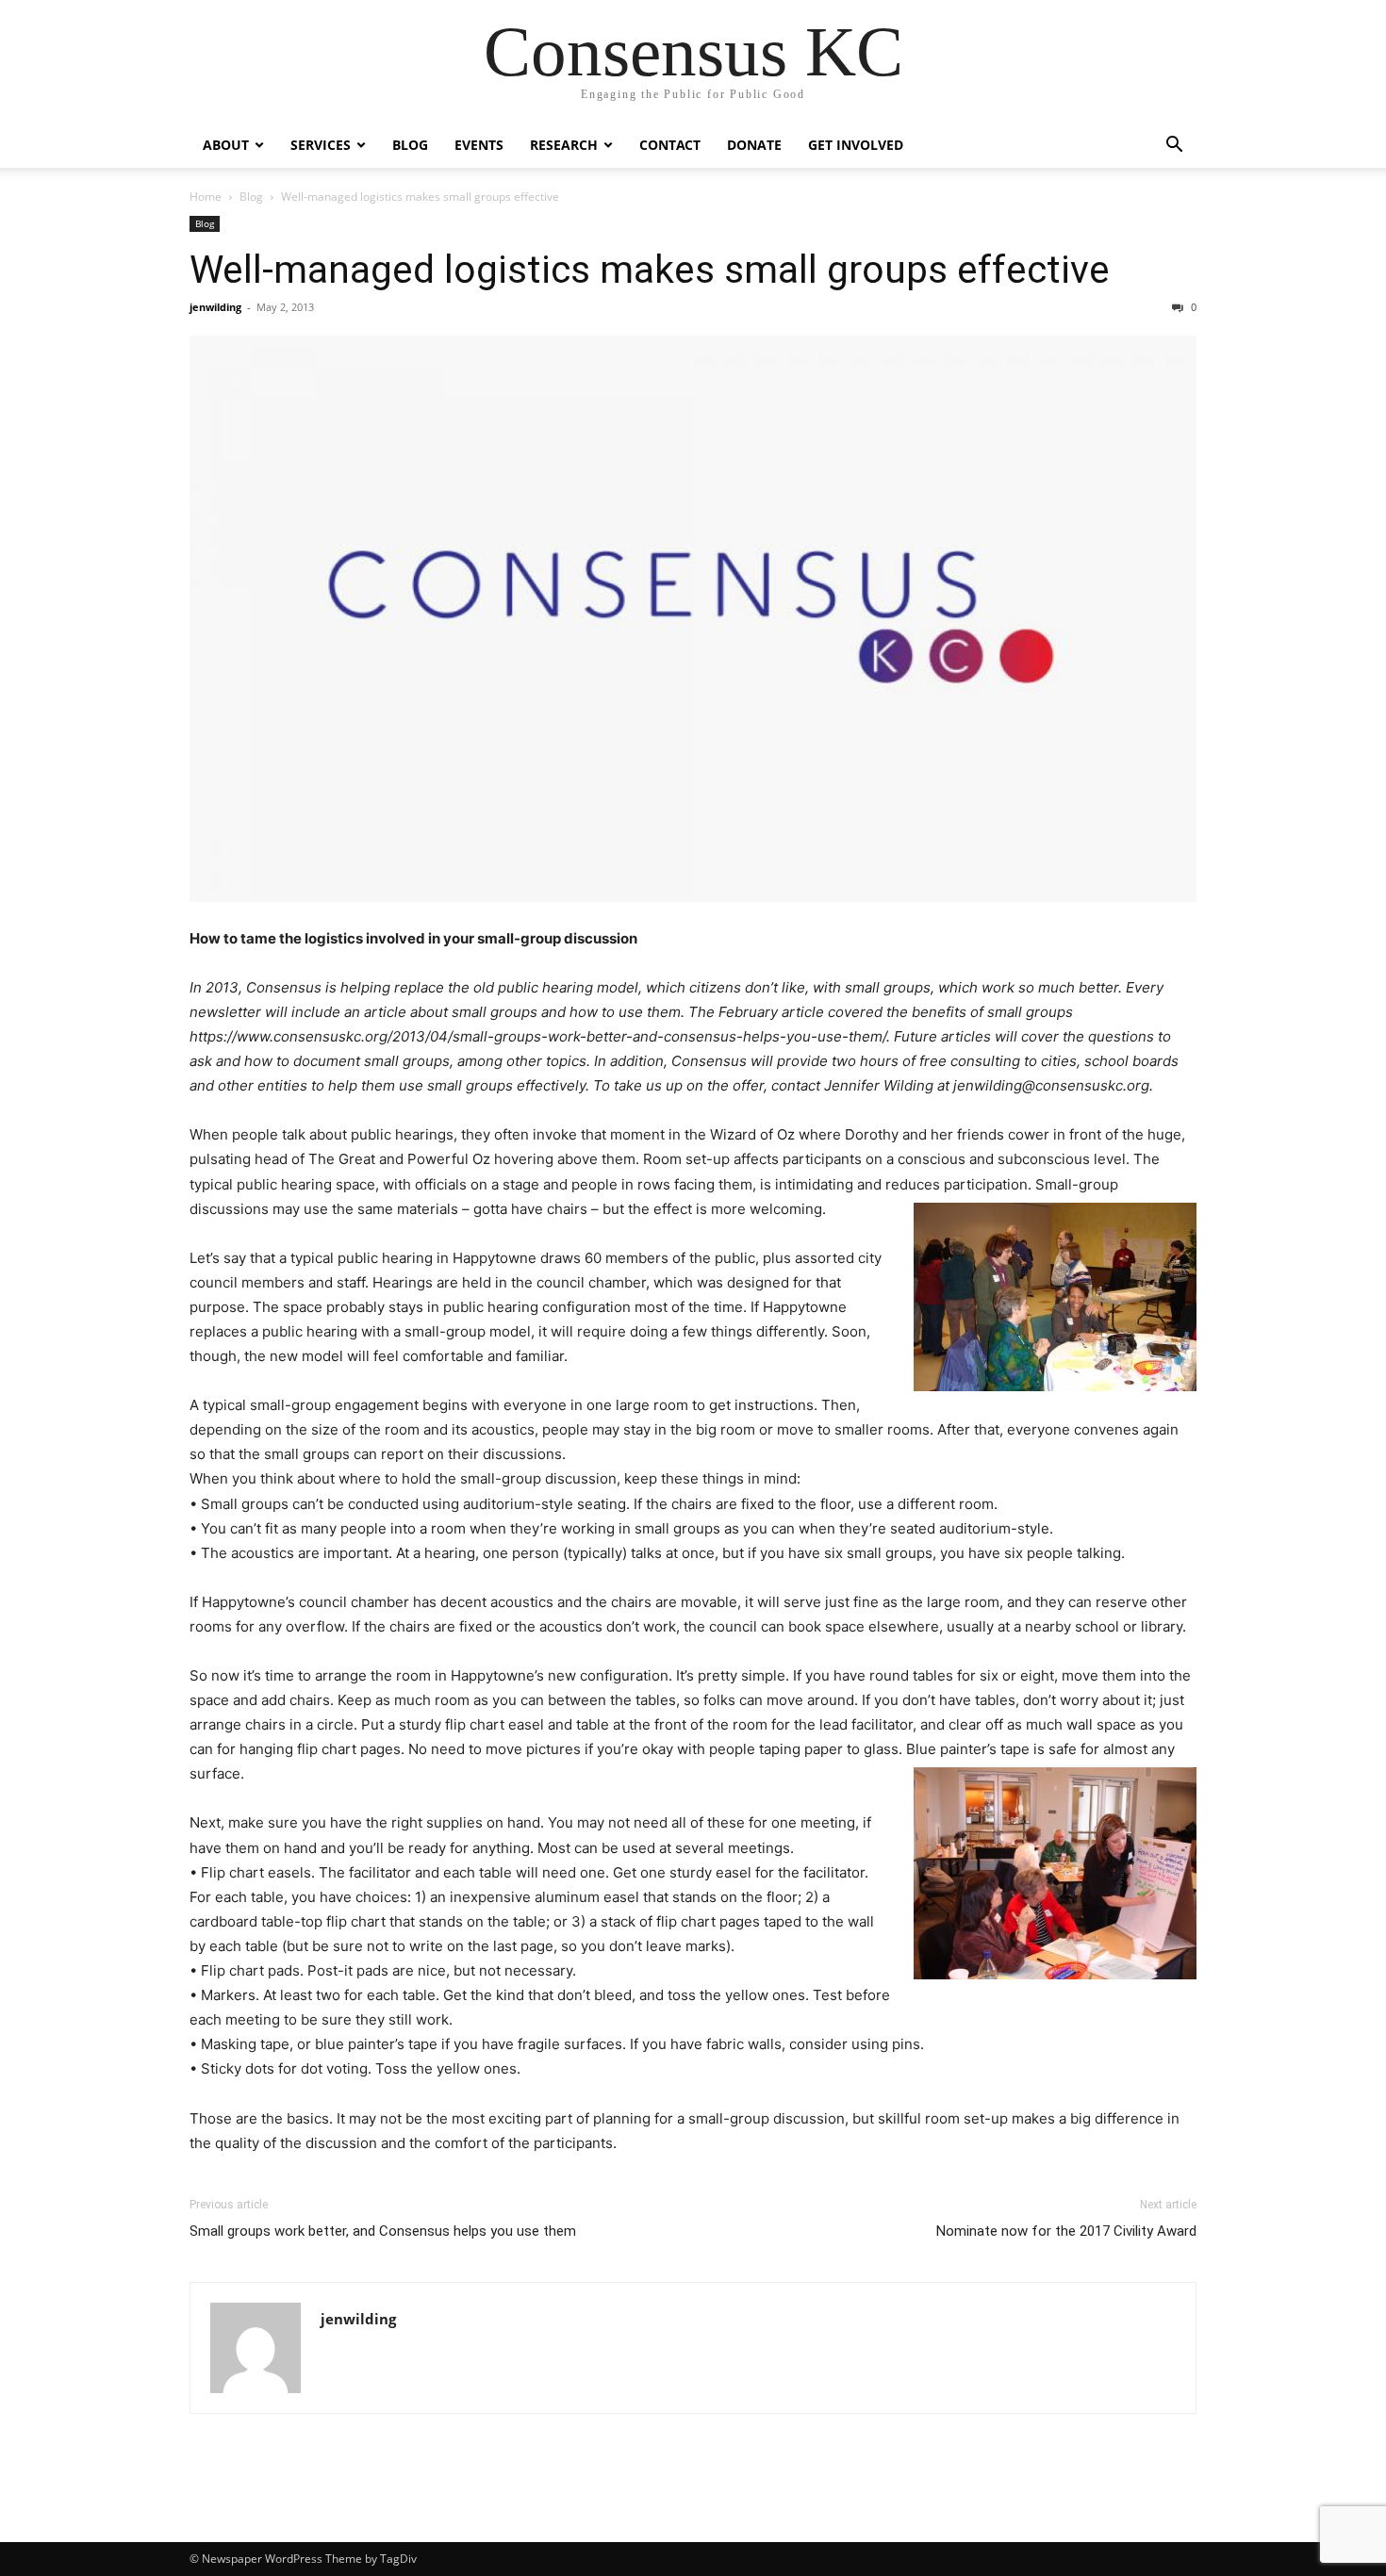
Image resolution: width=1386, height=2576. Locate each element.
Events (479, 145)
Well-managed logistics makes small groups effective (650, 270)
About (226, 145)
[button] (1174, 147)
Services (321, 145)
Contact (670, 145)
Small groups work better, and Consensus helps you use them (383, 2231)
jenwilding (215, 307)
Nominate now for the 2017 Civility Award (1066, 2231)
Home (206, 197)
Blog (410, 145)
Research (564, 145)
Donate (754, 145)
